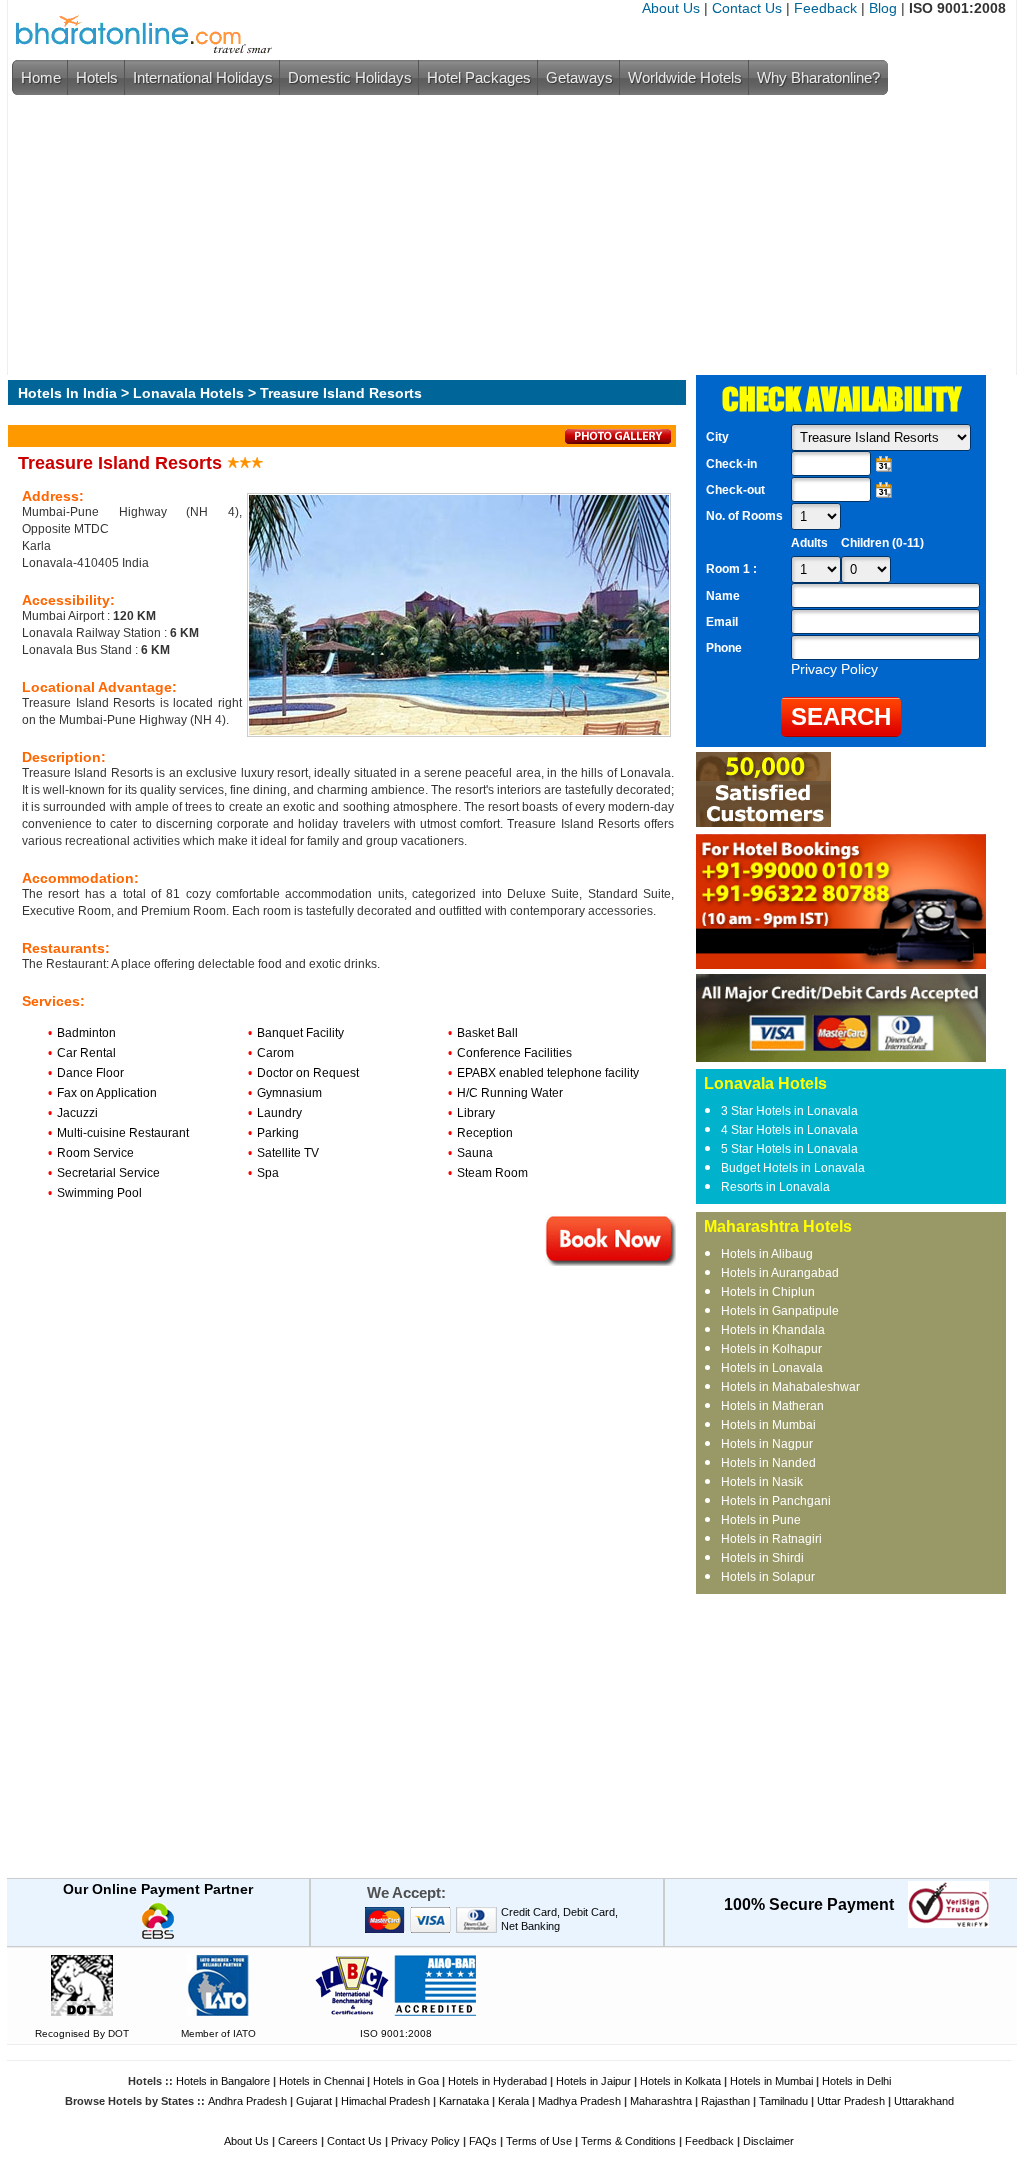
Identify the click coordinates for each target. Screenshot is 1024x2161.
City (717, 437)
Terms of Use (539, 2141)
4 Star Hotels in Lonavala (789, 1130)
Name (723, 596)
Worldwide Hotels (685, 77)
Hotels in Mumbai (768, 1425)
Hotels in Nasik (762, 1482)
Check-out (735, 490)
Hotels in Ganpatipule (780, 1311)
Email (722, 622)
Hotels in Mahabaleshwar (790, 1387)
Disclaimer (768, 2141)
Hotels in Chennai (321, 2081)
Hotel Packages (479, 77)
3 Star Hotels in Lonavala (789, 1111)
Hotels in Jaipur (593, 2081)
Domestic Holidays (350, 77)
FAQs (483, 2141)
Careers (298, 2141)
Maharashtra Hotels (778, 1226)
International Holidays (203, 77)
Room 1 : (733, 569)
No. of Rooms (744, 516)
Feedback (825, 8)
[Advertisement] (507, 235)
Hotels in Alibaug (767, 1254)
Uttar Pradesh (851, 2101)
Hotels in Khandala (773, 1330)
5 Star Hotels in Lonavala (789, 1149)
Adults (809, 543)
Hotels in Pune (761, 1520)
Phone (724, 648)
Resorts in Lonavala (775, 1187)
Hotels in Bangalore (223, 2081)
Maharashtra (661, 2101)
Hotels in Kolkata (680, 2081)
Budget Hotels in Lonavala (793, 1168)
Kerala (513, 2101)
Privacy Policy (425, 2141)
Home (41, 77)
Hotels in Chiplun (768, 1292)
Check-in (731, 464)
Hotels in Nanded (768, 1463)
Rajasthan (725, 2101)
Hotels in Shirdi (762, 1558)
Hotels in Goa (406, 2081)
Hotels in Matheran (772, 1406)
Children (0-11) (882, 543)
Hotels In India (67, 393)
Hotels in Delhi (856, 2081)
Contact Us (747, 8)
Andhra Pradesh (247, 2101)
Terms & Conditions (628, 2141)
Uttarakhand (924, 2101)
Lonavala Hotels (188, 393)
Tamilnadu (783, 2101)
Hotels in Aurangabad (780, 1273)
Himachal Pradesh (385, 2101)
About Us (671, 8)
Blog (883, 8)
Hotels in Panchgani (776, 1501)
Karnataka (464, 2101)
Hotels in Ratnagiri (771, 1539)
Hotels (97, 77)
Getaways (579, 77)
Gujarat (314, 2101)
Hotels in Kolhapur (771, 1349)
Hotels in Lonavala (772, 1368)
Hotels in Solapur (768, 1577)
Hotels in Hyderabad (497, 2081)
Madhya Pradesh (579, 2101)
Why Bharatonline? (818, 77)
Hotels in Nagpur (767, 1444)
